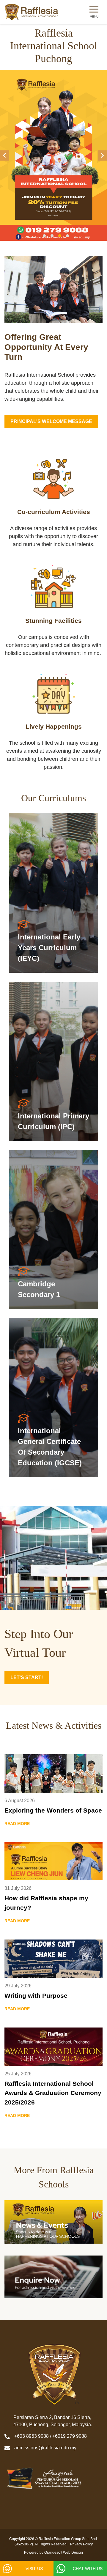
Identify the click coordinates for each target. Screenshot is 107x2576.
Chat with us (88, 2569)
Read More (53, 893)
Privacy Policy (81, 2544)
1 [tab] (44, 236)
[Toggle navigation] (94, 12)
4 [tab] (67, 236)
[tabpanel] (53, 155)
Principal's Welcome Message (51, 421)
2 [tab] (52, 236)
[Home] (32, 12)
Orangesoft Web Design (64, 2553)
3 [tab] (60, 236)
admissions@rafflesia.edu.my (45, 2448)
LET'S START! (27, 1677)
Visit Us (34, 2569)
